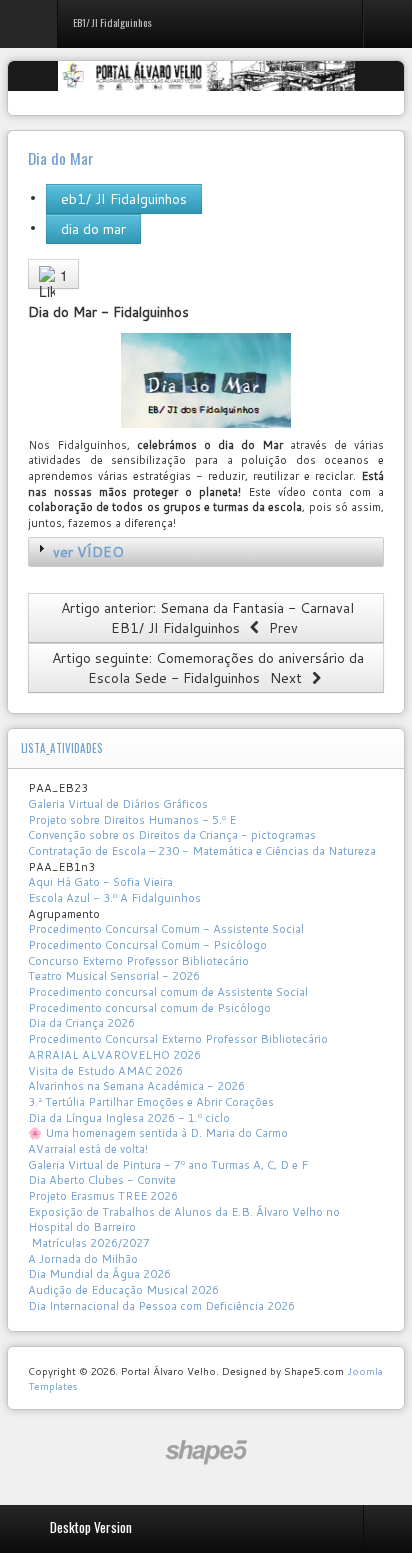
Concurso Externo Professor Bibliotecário (138, 961)
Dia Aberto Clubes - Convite (102, 1180)
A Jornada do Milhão (83, 1259)
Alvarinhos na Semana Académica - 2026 (136, 1086)
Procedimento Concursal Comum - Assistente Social (166, 929)
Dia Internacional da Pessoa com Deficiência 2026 (161, 1306)
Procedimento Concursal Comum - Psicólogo (147, 945)
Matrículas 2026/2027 (89, 1243)
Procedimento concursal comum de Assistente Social (168, 992)
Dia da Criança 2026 (81, 1023)
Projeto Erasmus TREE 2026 (103, 1196)
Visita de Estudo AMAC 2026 (105, 1071)
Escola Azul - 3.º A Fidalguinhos (114, 898)
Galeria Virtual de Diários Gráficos (118, 804)
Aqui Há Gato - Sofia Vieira (100, 882)
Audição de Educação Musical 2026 (123, 1290)
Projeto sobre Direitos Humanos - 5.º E (132, 820)
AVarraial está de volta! (89, 1149)
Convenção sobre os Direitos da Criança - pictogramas (172, 835)
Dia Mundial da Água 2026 (99, 1274)
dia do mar (93, 229)
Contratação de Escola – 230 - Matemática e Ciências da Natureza (202, 851)
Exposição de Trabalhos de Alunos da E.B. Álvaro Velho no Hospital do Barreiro (184, 1220)
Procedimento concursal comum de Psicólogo (149, 1008)
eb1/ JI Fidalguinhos (124, 199)
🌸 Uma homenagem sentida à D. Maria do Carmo (158, 1133)
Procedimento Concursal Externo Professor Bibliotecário (178, 1039)
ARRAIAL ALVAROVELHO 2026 (114, 1055)
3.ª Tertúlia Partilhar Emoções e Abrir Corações (151, 1102)
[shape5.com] (206, 1452)
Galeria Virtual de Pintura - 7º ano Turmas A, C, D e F (168, 1165)
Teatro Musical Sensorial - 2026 (114, 976)
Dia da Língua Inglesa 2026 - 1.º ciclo (129, 1118)
